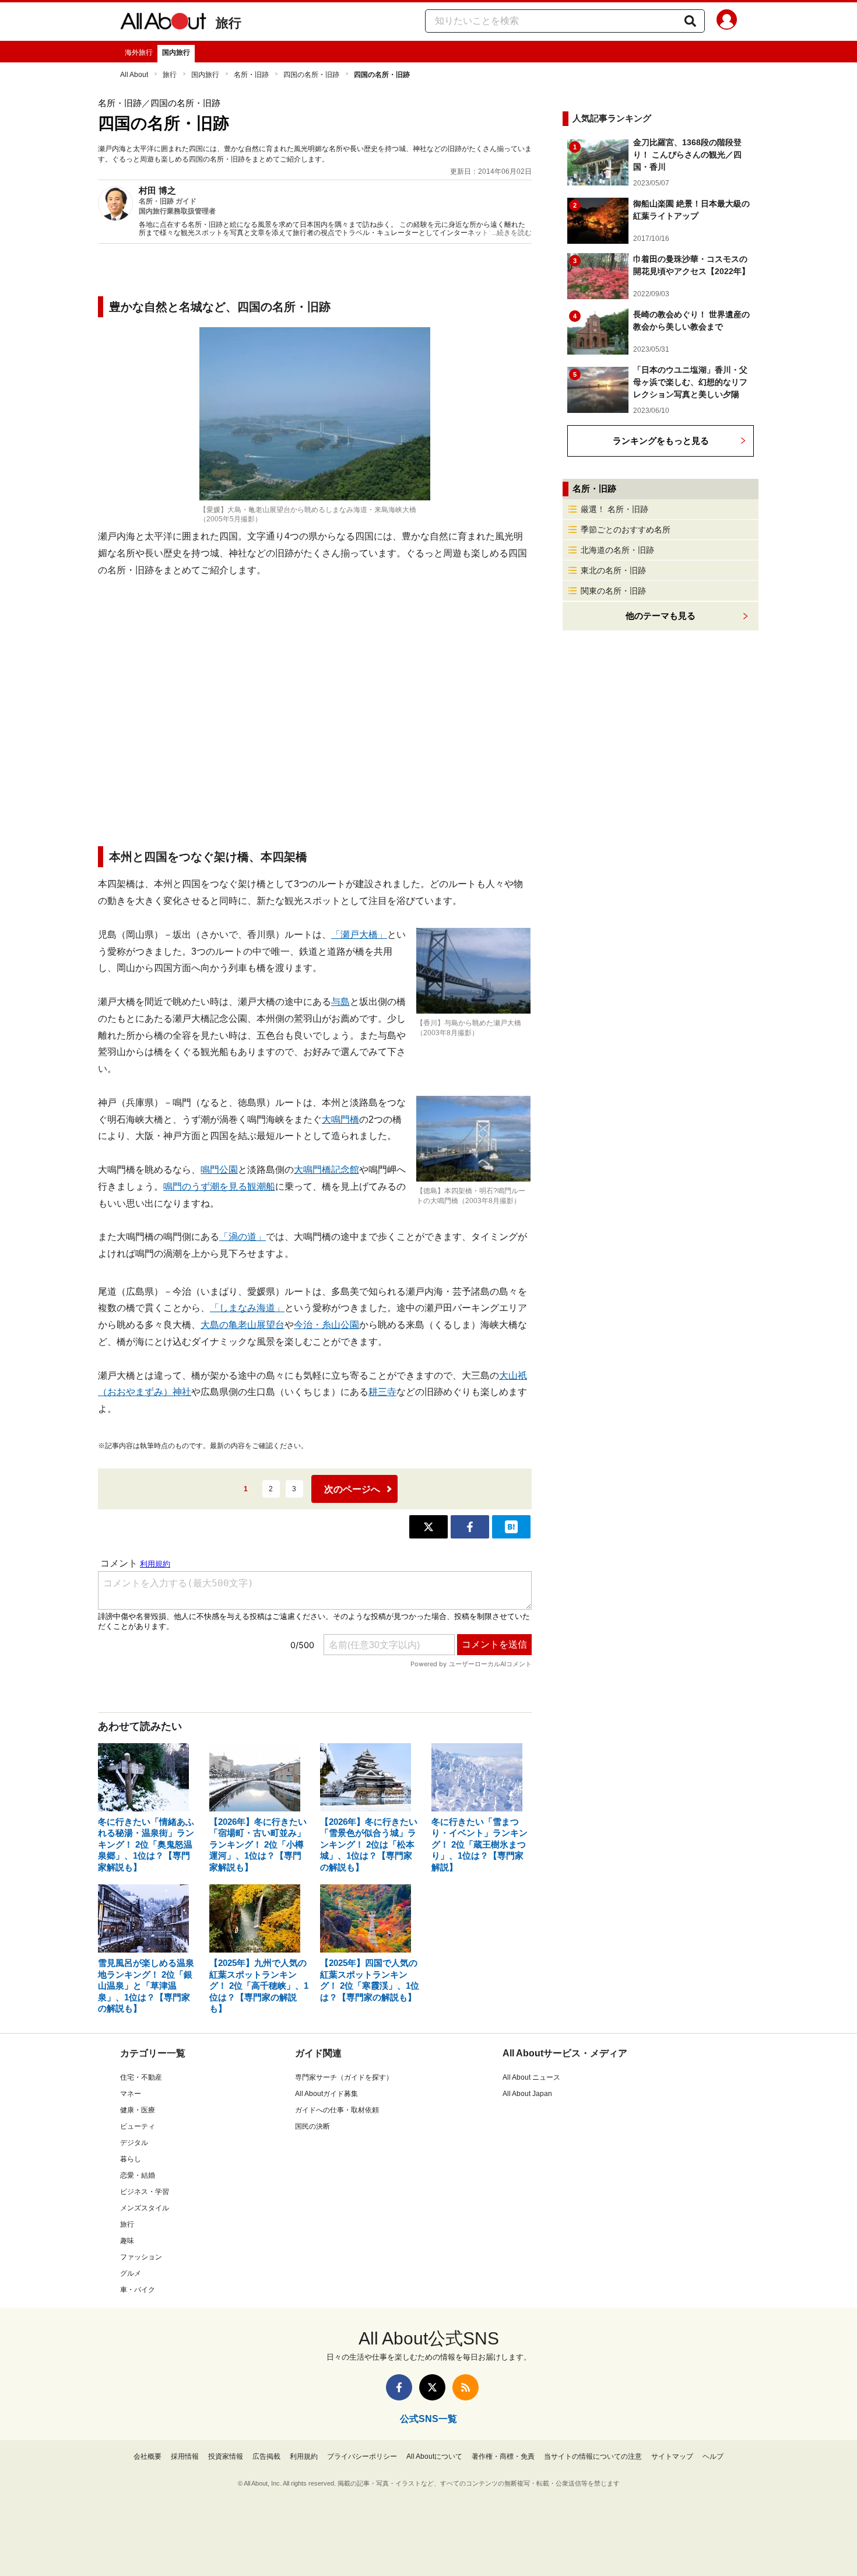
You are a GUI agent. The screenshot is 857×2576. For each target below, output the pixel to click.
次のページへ (352, 1489)
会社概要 (147, 2456)
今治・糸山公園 (326, 1325)
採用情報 (185, 2456)
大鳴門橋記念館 (326, 1170)
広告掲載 (266, 2456)
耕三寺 (382, 1392)
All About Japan (527, 2094)
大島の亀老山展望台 (243, 1325)
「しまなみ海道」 (247, 1308)
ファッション (141, 2257)
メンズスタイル (145, 2208)
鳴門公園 (219, 1170)
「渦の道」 (243, 1237)
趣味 (127, 2241)
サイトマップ (672, 2456)
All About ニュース (531, 2077)
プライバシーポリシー (362, 2456)
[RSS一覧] (466, 2387)
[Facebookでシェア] (470, 1527)
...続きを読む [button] (512, 233)
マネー (131, 2094)
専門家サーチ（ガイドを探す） (344, 2077)
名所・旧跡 (251, 75)
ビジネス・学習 (145, 2192)
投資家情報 (226, 2456)
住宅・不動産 (141, 2077)
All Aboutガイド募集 (326, 2094)
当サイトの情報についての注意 (593, 2456)
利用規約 (304, 2456)
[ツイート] (428, 1527)
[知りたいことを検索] (690, 21)
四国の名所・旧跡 (311, 75)
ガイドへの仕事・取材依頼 (337, 2110)
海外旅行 (139, 52)
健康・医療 (138, 2110)
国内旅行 (176, 52)
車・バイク (138, 2290)
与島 (340, 1002)
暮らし (131, 2159)
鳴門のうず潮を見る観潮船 (219, 1187)
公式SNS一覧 (428, 2419)
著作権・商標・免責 (503, 2456)
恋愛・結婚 (138, 2175)
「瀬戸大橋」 (359, 935)
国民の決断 (312, 2126)
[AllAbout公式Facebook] (399, 2387)
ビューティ (138, 2126)
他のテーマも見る (661, 616)
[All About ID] (727, 22)
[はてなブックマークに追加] (511, 1527)
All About (134, 75)
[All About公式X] (432, 2387)
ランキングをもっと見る (661, 441)
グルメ (131, 2273)
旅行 (229, 23)
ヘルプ (713, 2456)
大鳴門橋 (340, 1119)
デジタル (134, 2143)
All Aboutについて (434, 2456)
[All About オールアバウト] (163, 23)
